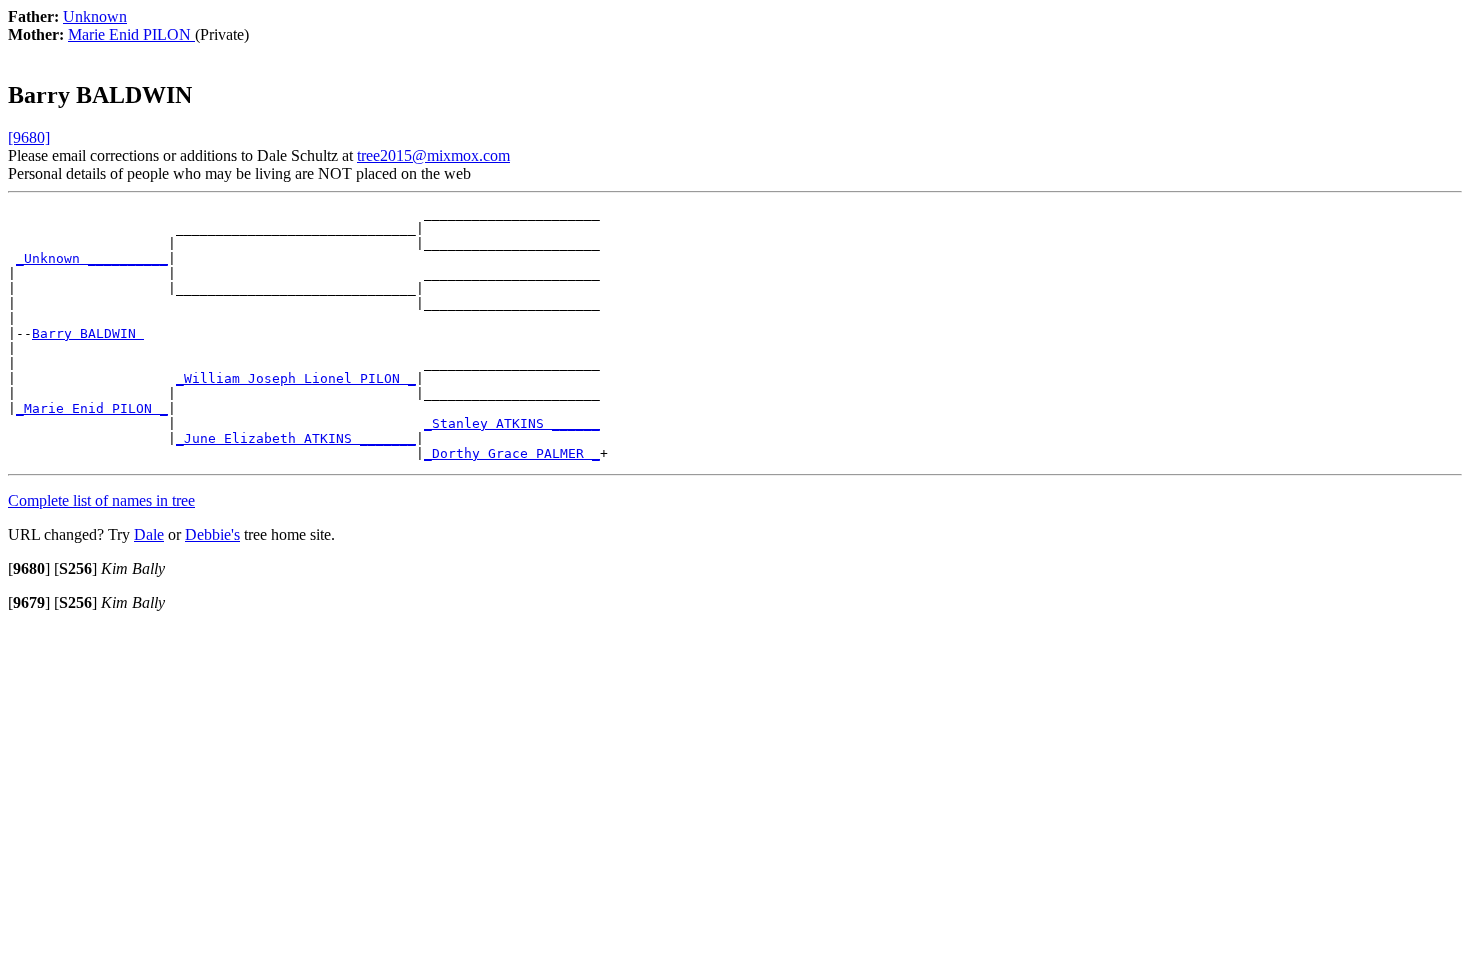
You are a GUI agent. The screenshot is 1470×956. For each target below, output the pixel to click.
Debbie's (212, 534)
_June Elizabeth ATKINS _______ (296, 438)
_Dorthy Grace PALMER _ (512, 453)
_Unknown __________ (92, 258)
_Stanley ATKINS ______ (512, 423)
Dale (149, 534)
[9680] (29, 137)
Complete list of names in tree (101, 500)
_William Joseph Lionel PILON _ (296, 378)
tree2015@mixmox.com (433, 155)
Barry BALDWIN (88, 333)
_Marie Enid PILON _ (92, 408)
